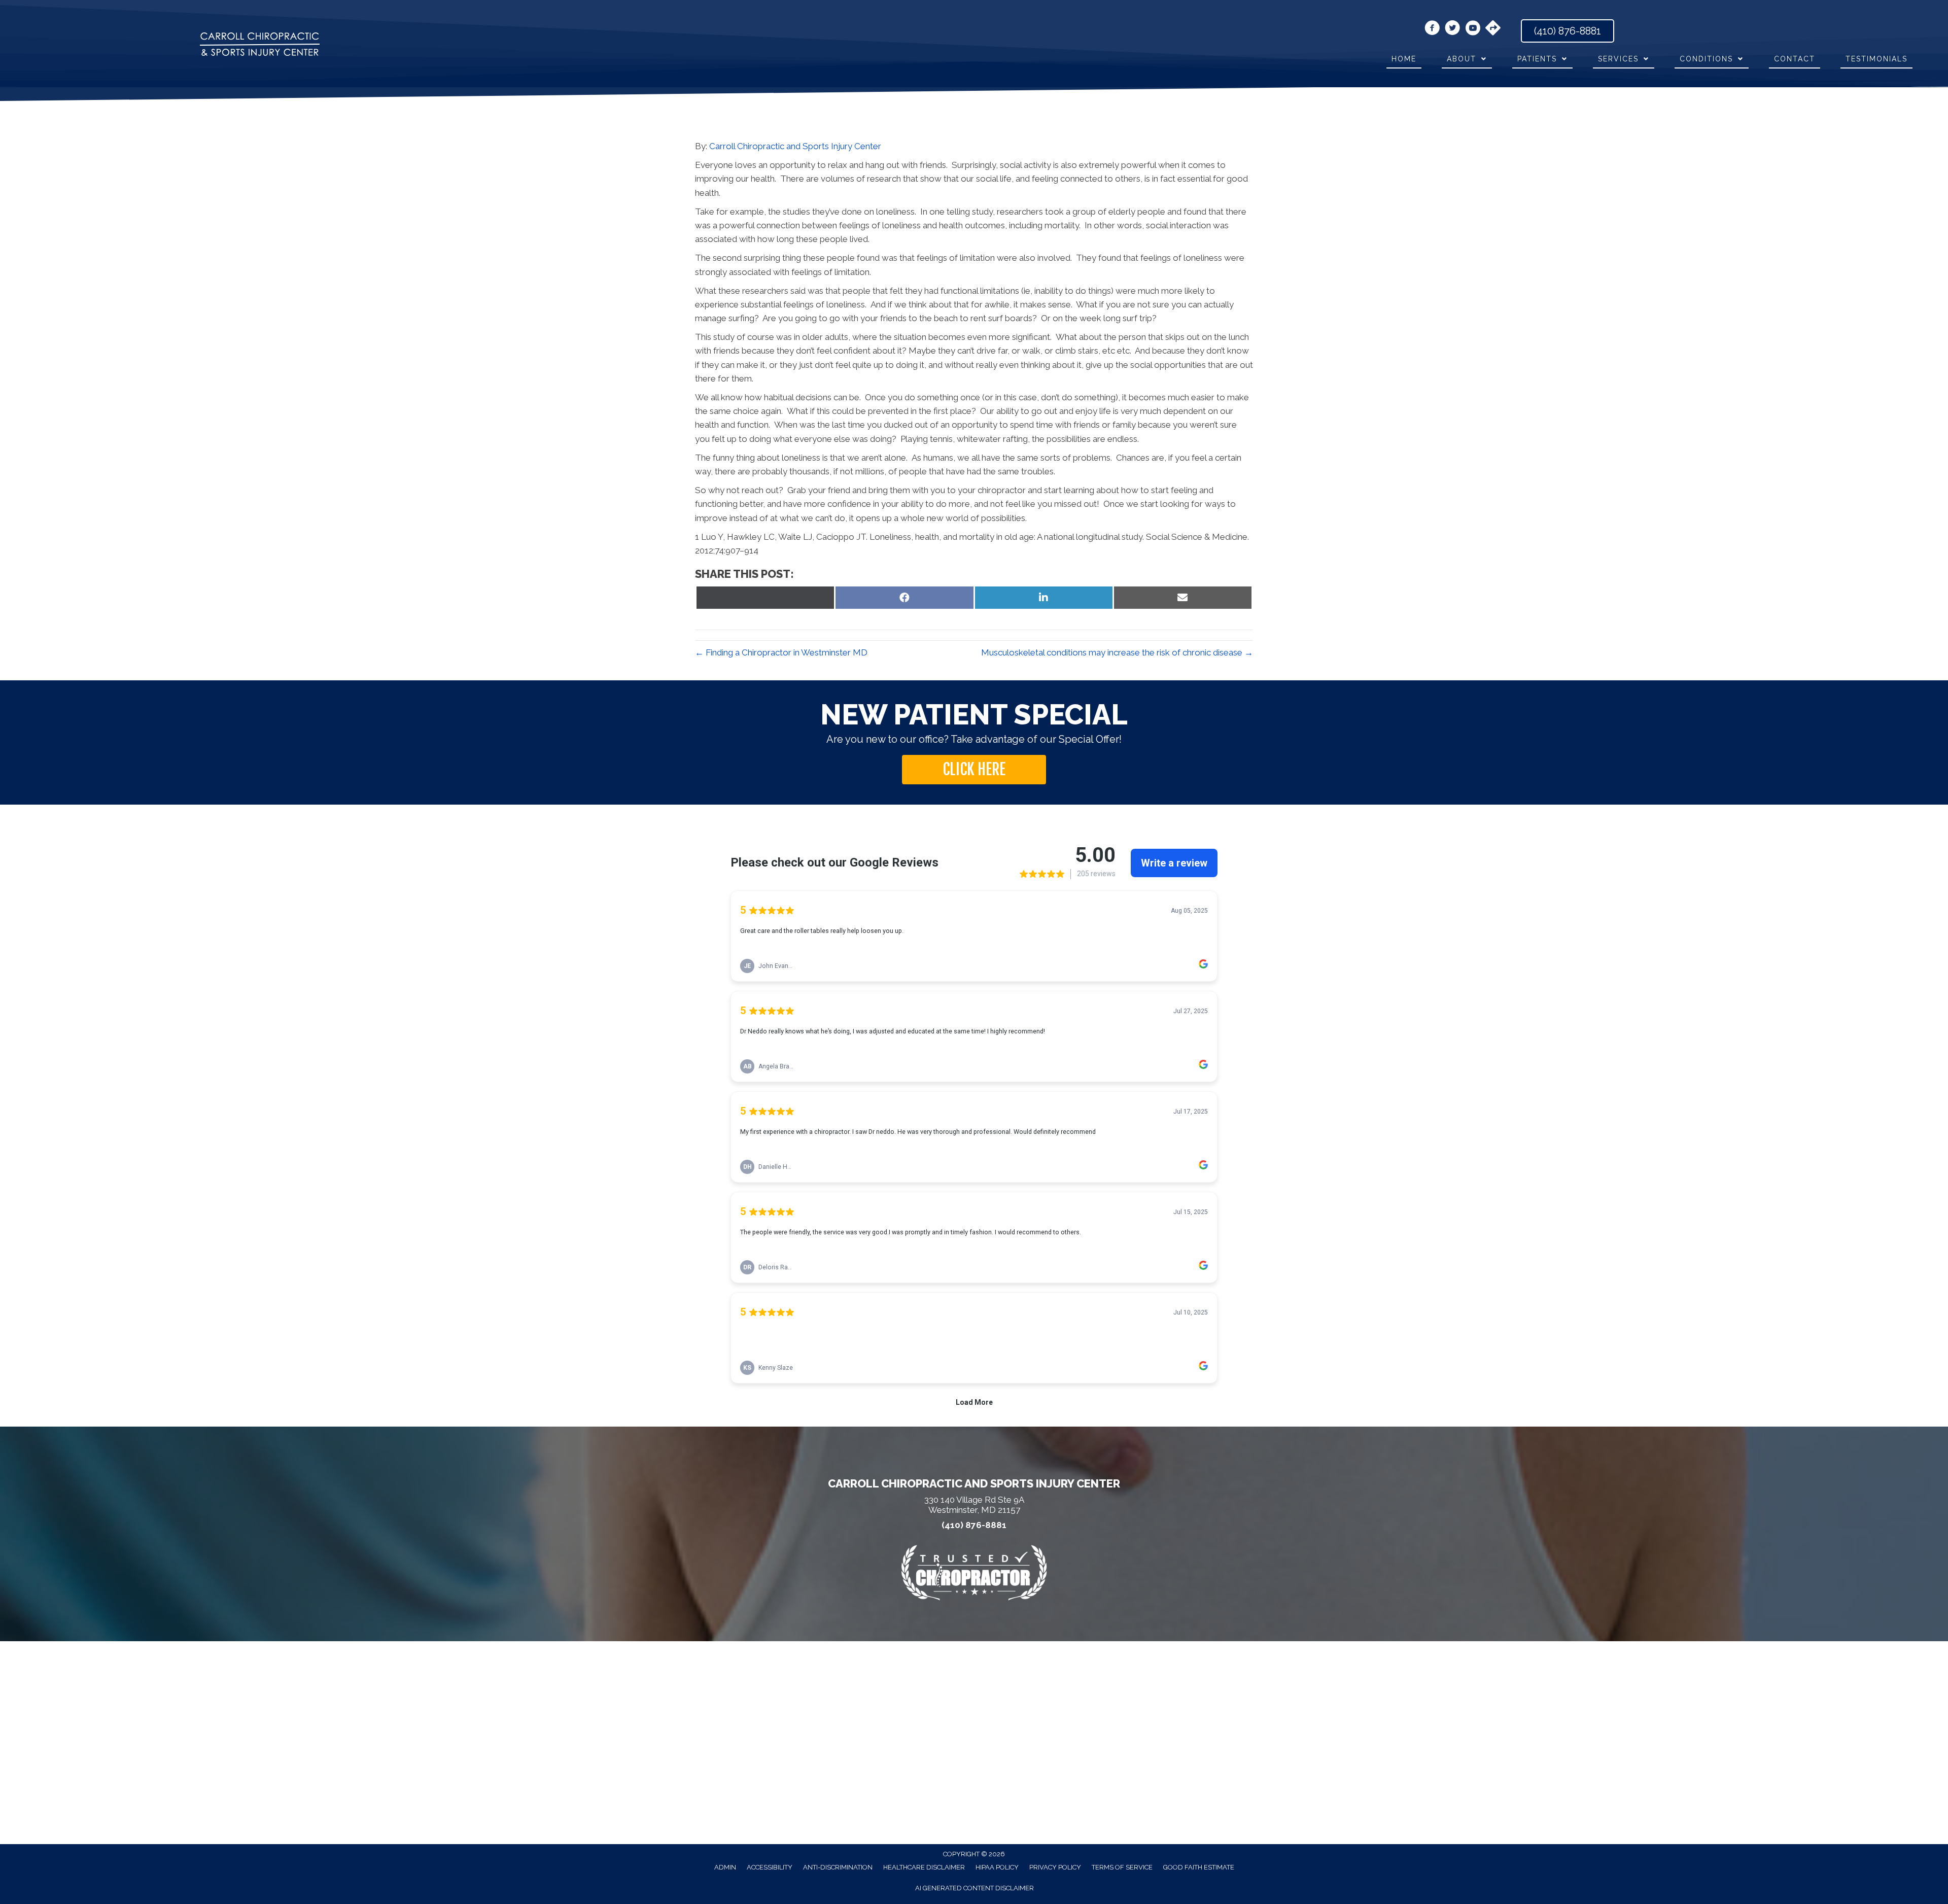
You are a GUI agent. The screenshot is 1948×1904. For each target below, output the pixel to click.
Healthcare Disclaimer (924, 1867)
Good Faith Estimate (1199, 1867)
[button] (974, 770)
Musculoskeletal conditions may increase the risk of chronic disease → (1117, 652)
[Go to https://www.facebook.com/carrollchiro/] (1432, 29)
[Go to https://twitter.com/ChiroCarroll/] (1452, 29)
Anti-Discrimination (838, 1867)
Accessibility (770, 1867)
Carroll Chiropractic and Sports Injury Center (795, 146)
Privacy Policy (1055, 1867)
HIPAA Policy (997, 1867)
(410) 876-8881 (974, 1525)
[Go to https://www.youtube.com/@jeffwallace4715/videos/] (1473, 29)
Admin (725, 1867)
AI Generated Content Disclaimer (975, 1888)
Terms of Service (1122, 1867)
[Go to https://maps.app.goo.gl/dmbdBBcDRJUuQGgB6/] (1493, 29)
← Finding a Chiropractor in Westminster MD (781, 652)
